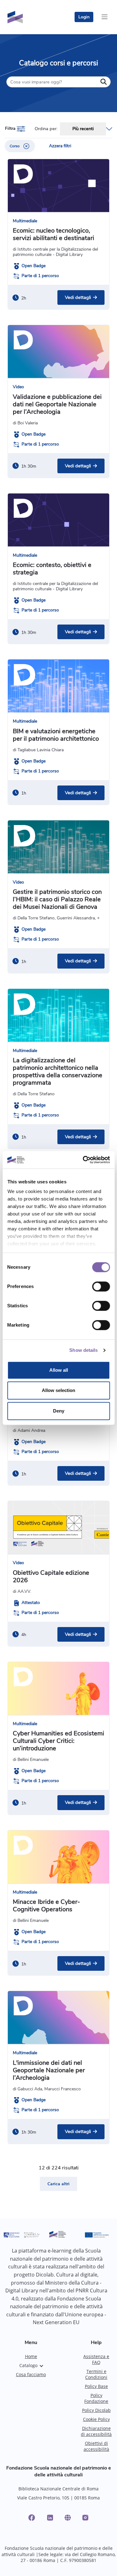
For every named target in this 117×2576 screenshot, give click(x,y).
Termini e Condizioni (96, 2374)
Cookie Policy (96, 2419)
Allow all (59, 1370)
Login (84, 17)
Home (31, 2356)
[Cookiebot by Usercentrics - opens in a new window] (83, 1160)
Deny (59, 1411)
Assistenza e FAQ (96, 2359)
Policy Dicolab (96, 2410)
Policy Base (96, 2386)
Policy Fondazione (96, 2398)
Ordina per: (46, 129)
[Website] (68, 2518)
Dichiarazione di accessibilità (96, 2431)
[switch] (101, 1286)
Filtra (11, 128)
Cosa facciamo (31, 2374)
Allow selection (58, 1390)
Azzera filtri (60, 146)
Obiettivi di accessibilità (96, 2446)
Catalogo (28, 2365)
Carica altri (58, 2184)
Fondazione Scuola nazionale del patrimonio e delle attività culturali (59, 2471)
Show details (83, 1350)
